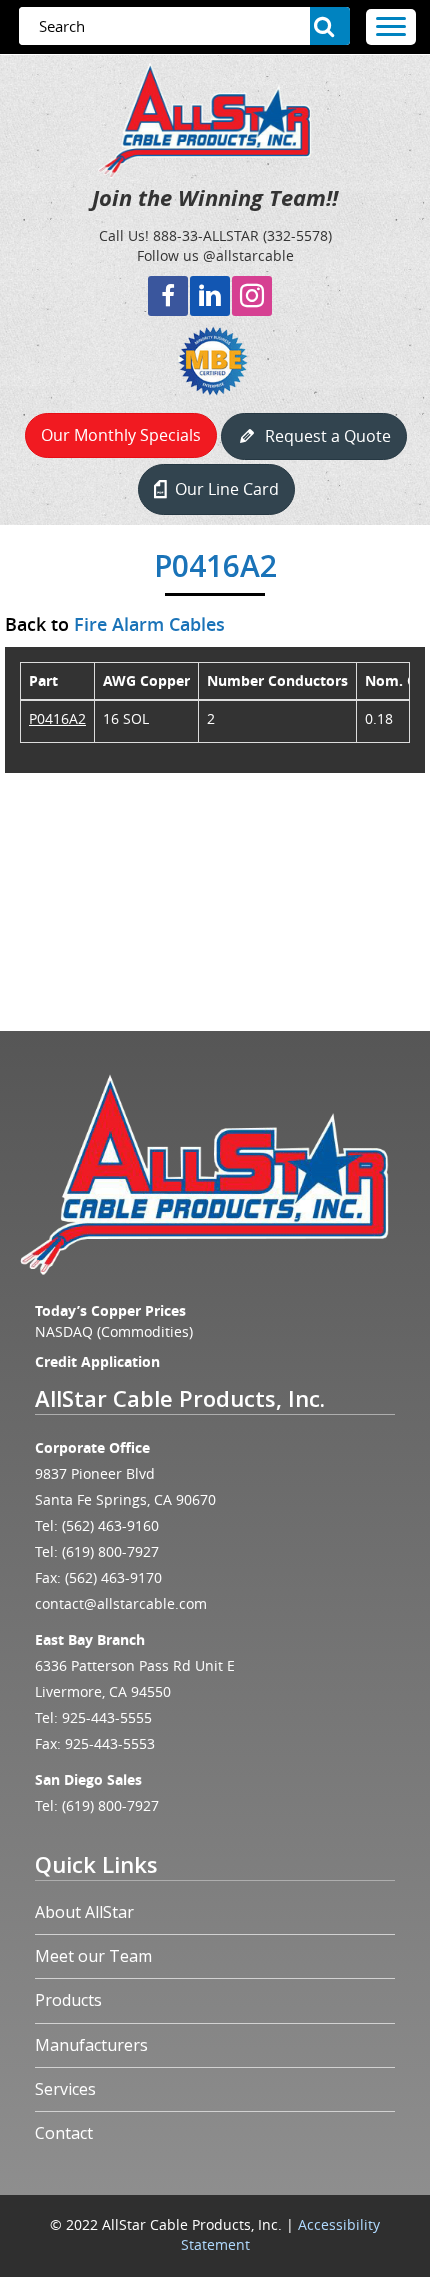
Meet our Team (93, 1956)
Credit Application (97, 1361)
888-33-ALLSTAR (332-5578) (242, 235)
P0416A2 (57, 718)
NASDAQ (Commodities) (114, 1331)
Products (68, 2000)
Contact (64, 2133)
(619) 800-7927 (110, 1551)
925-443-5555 (107, 1717)
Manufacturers (91, 2045)
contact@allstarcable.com (121, 1603)
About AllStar (84, 1912)
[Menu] (391, 27)
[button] (168, 296)
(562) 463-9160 (110, 1525)
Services (65, 2089)
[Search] (330, 26)
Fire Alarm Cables (149, 624)
